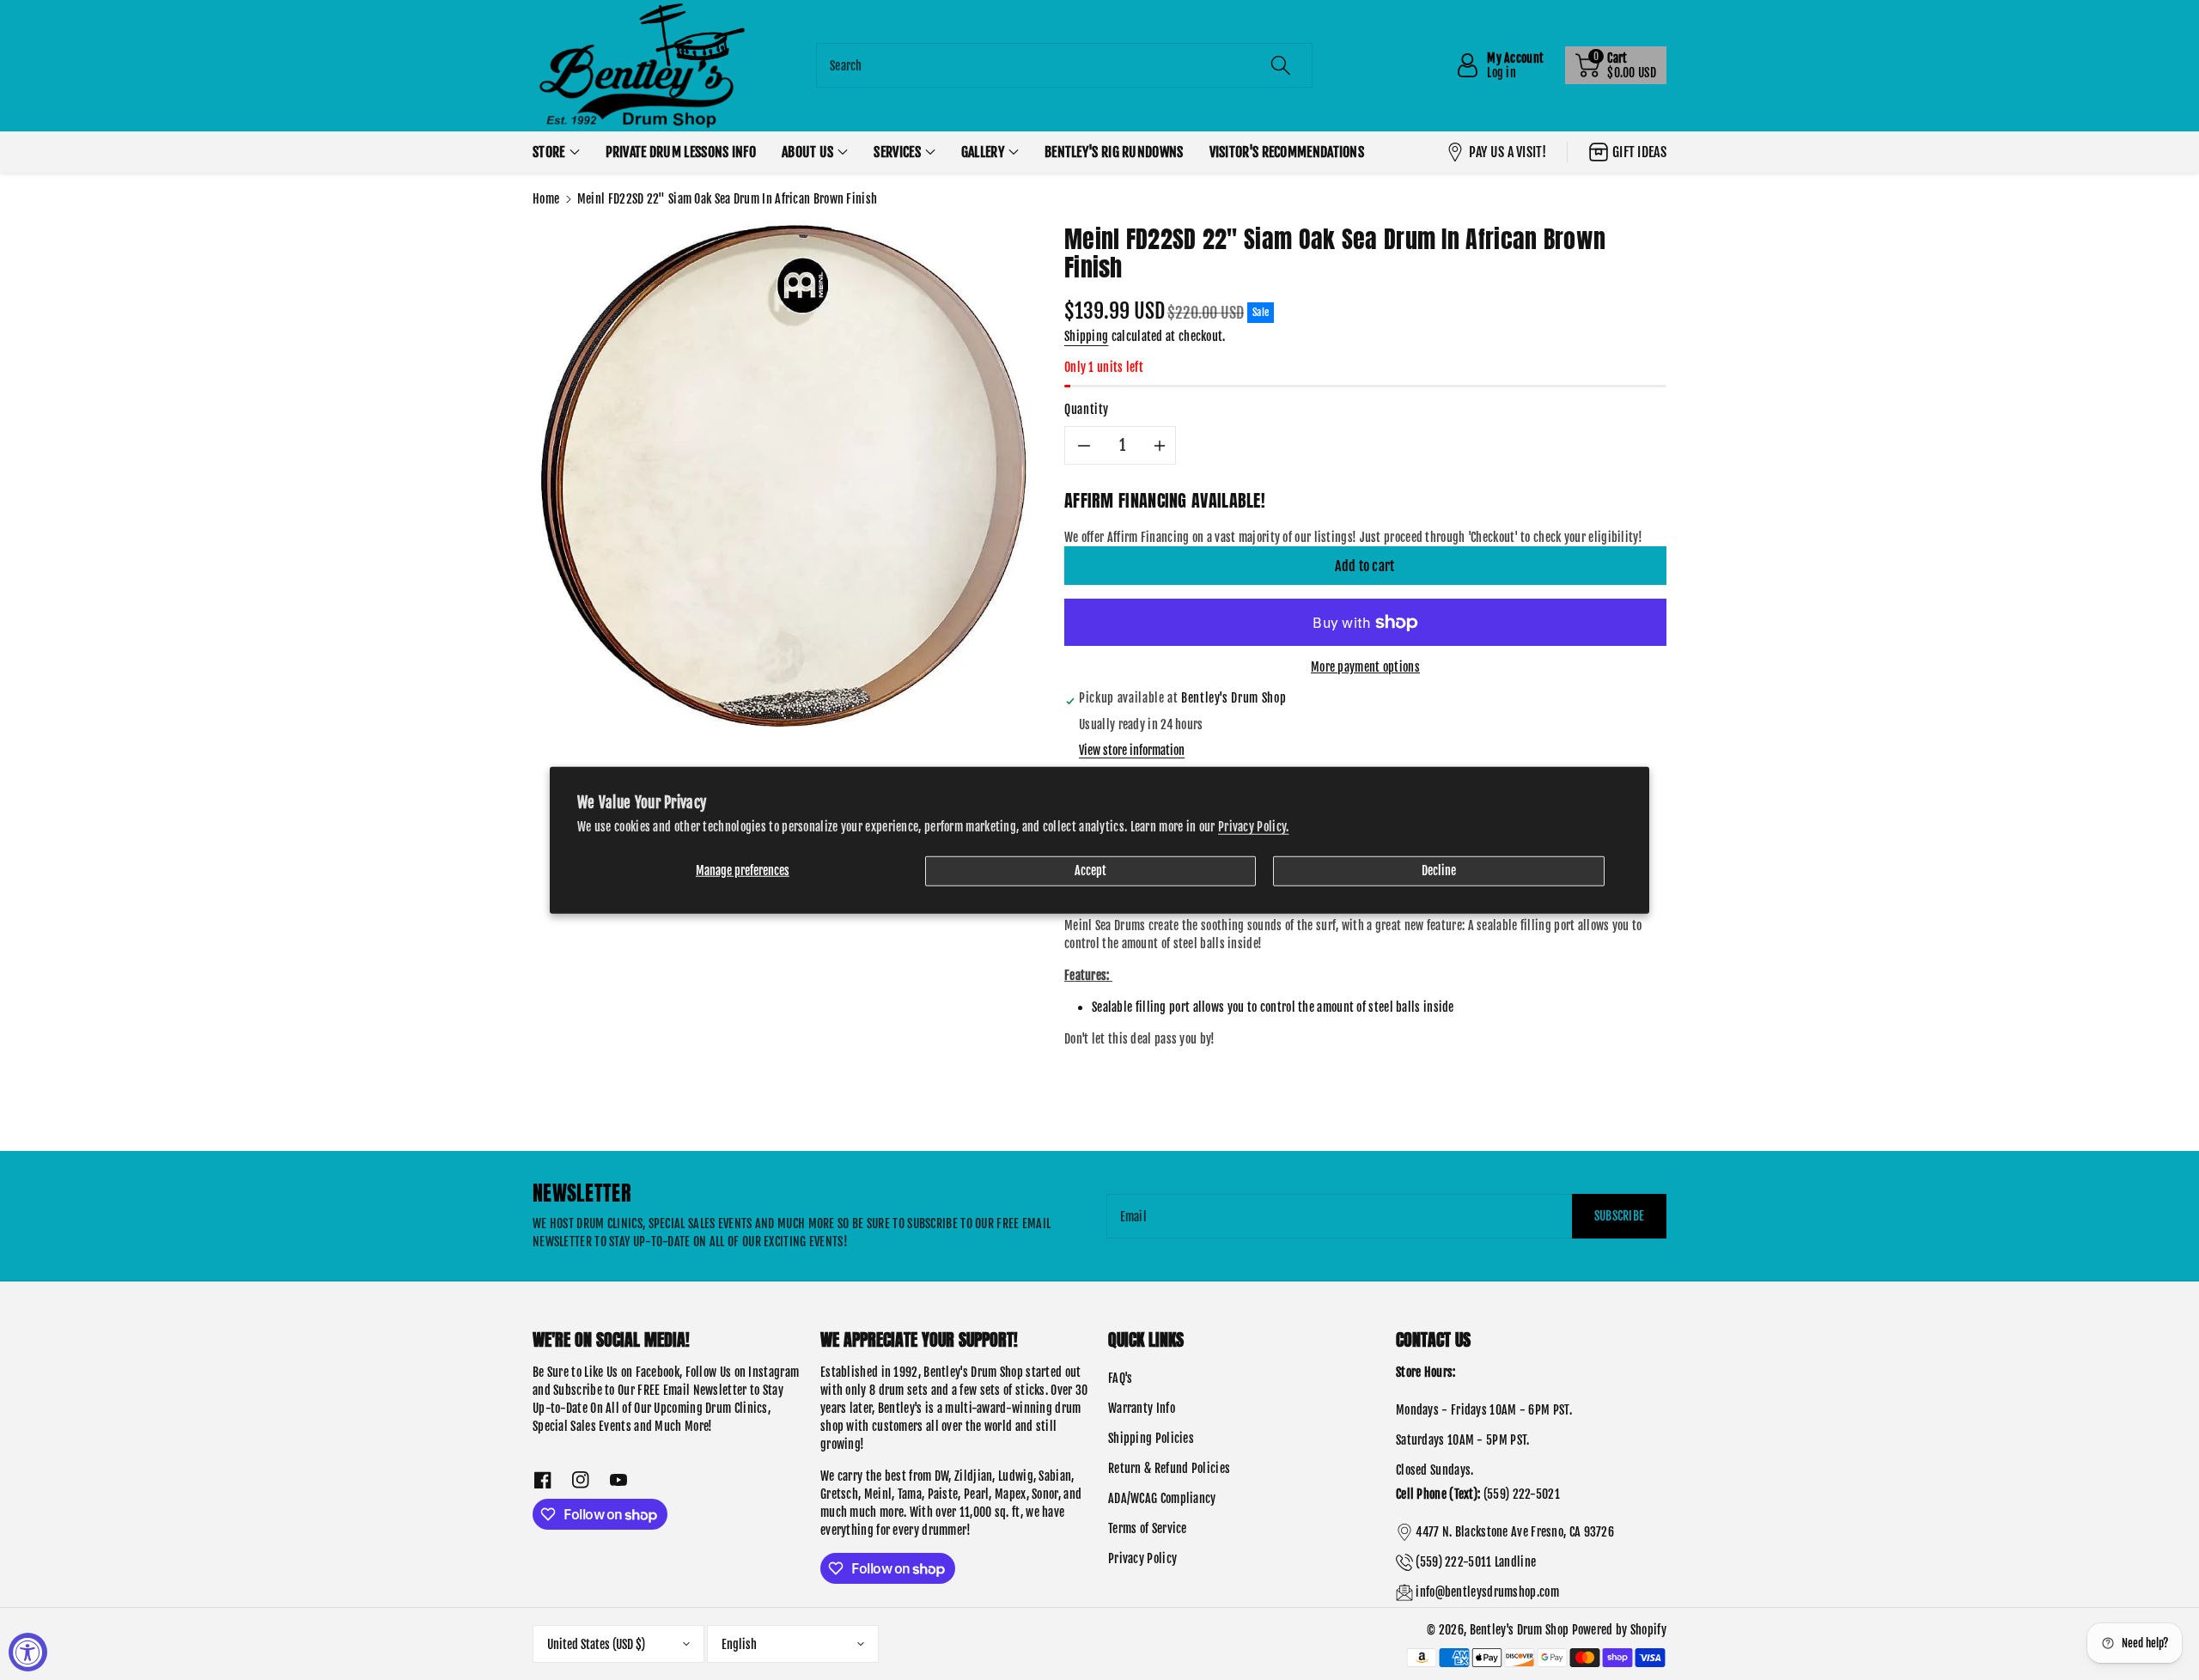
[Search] (1281, 65)
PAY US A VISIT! (1508, 152)
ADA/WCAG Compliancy (1162, 1498)
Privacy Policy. (1254, 826)
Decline (1439, 870)
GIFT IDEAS (1639, 152)
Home (546, 199)
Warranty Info (1142, 1408)
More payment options (1365, 667)
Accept (1090, 870)
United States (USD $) (596, 1644)
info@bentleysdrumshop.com (1487, 1592)
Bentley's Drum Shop (1520, 1630)
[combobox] (1064, 65)
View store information (1132, 750)
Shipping (1086, 336)
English (739, 1644)
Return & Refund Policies (1169, 1468)
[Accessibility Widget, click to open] (28, 1652)
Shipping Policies (1151, 1438)
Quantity (1087, 409)
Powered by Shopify (1619, 1630)
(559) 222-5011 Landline (1476, 1562)
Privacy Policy (1142, 1558)
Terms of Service (1148, 1528)
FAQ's (1121, 1378)
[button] (1616, 65)
